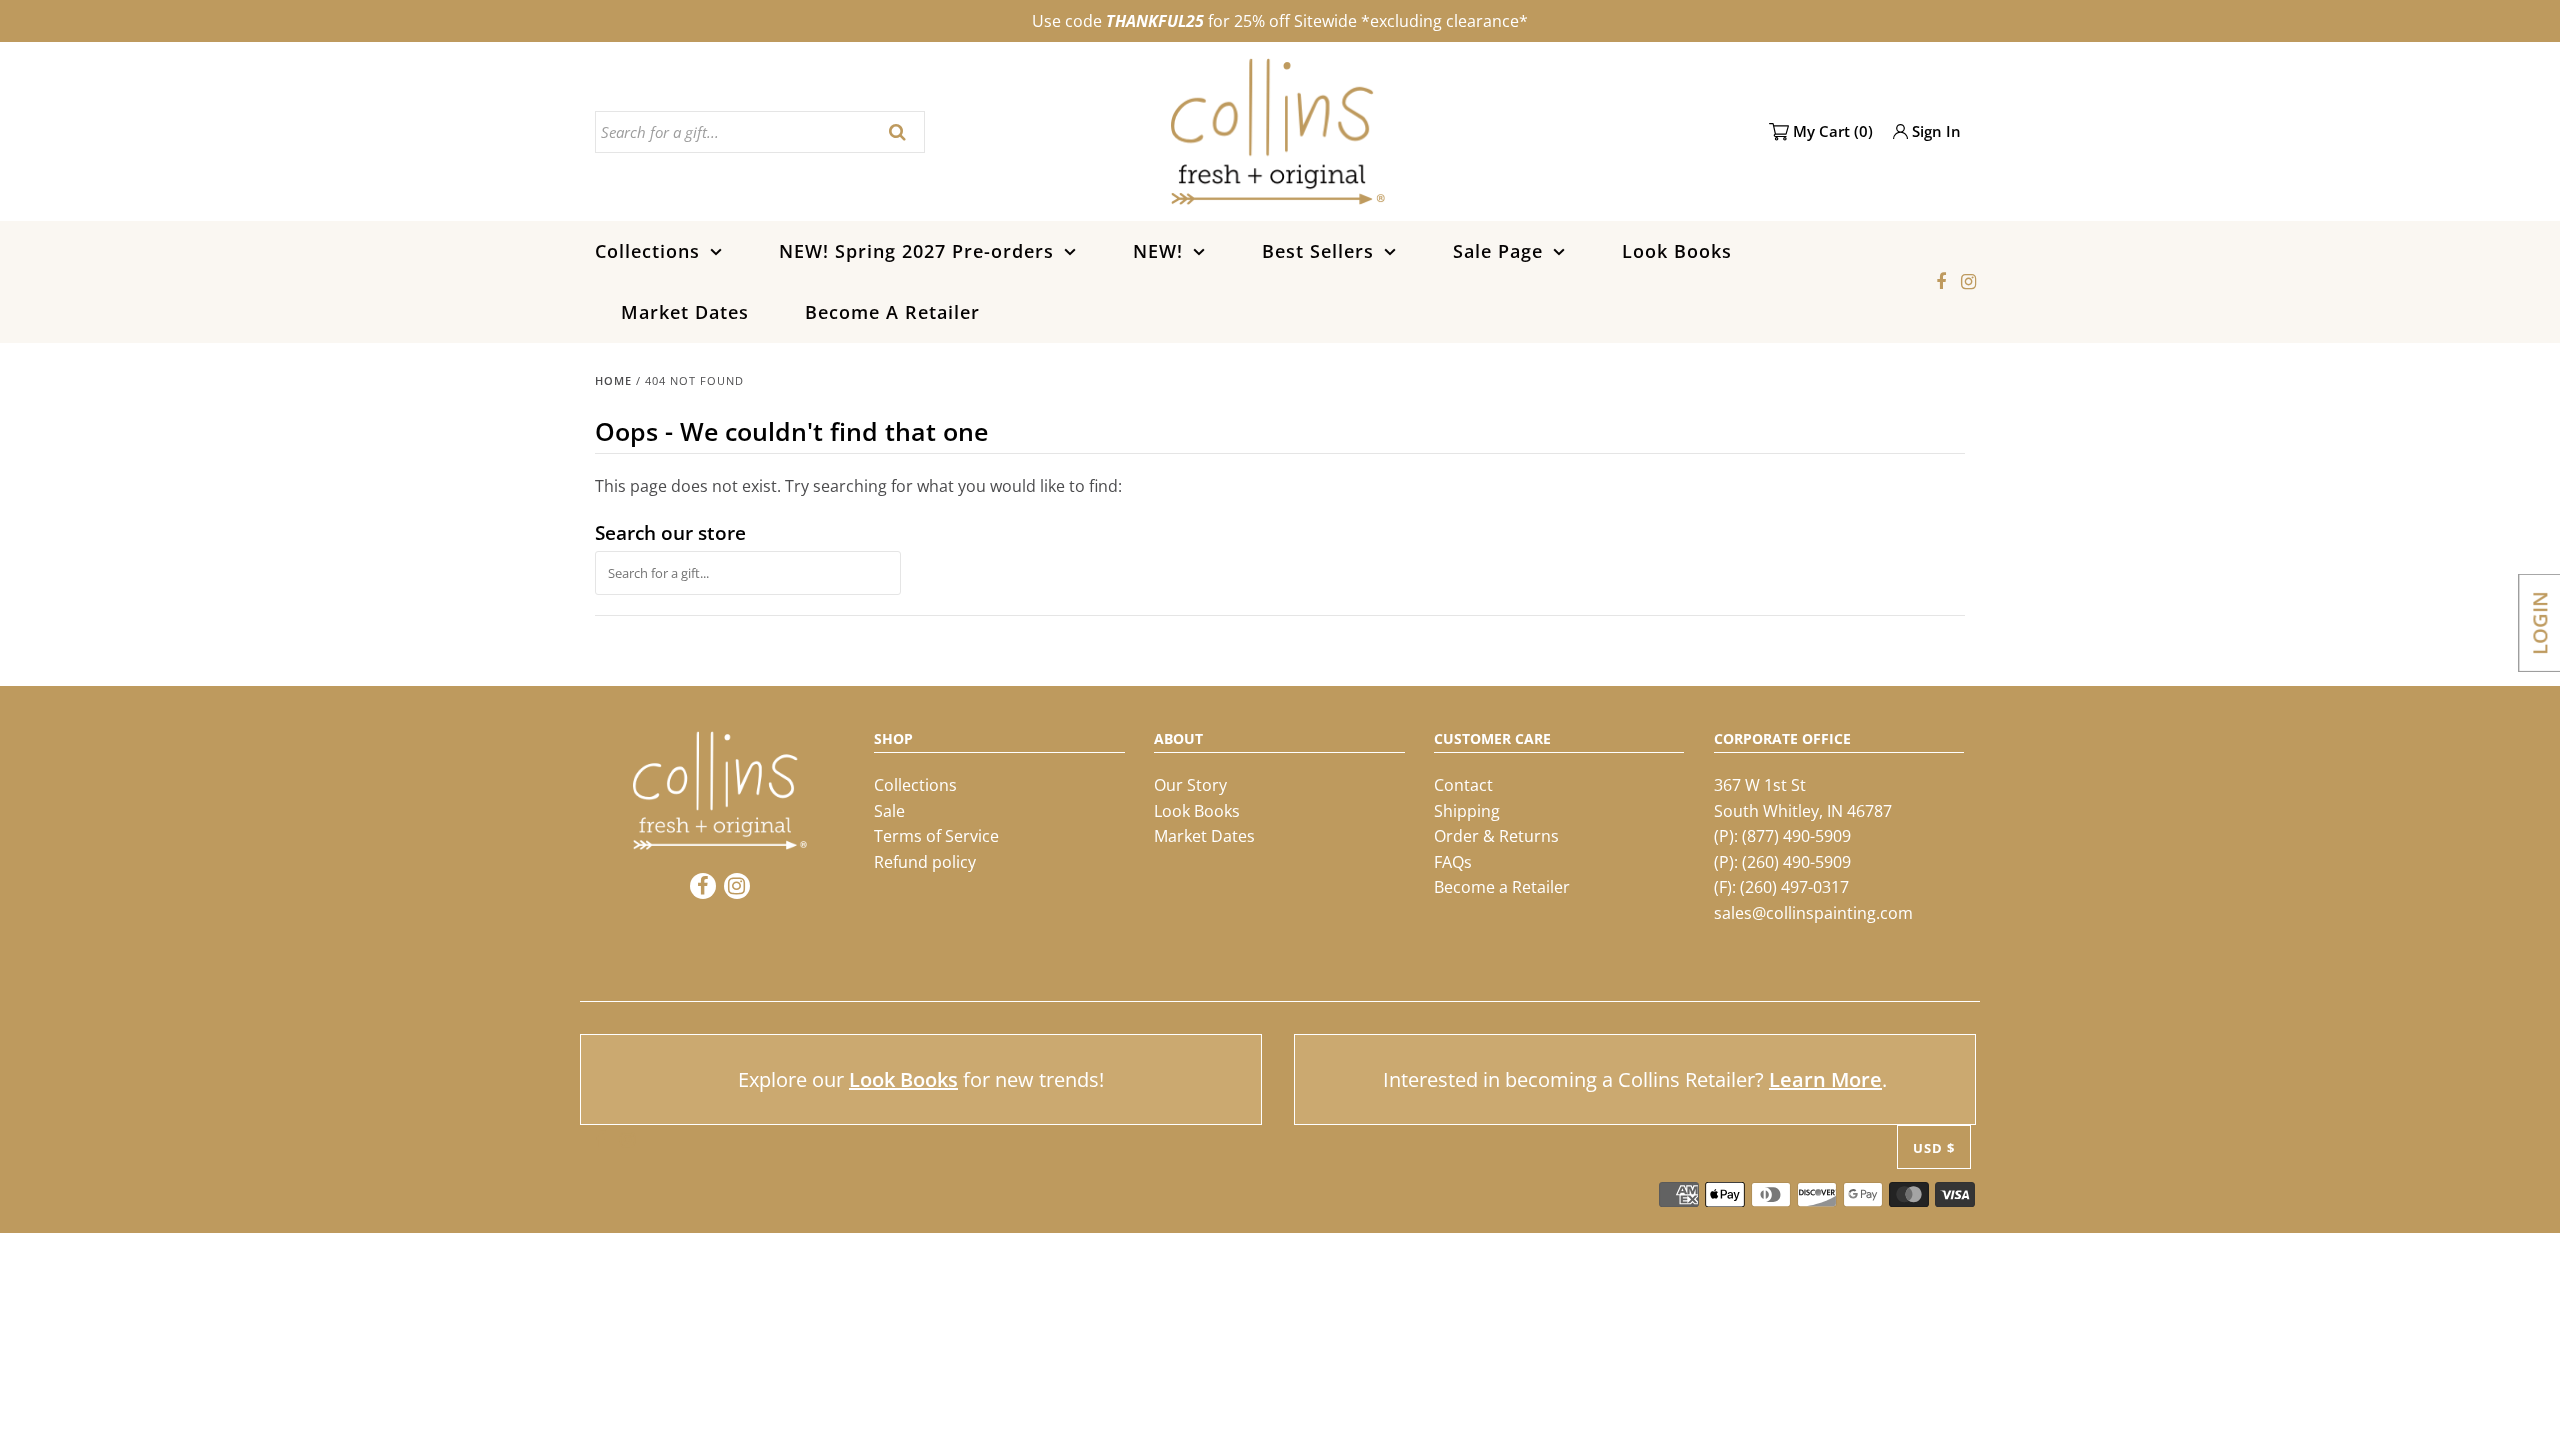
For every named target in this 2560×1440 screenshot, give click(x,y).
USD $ (1934, 1148)
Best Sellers (1318, 251)
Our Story (1190, 785)
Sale (889, 811)
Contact (1463, 785)
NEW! (1158, 251)
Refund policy (925, 862)
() (1833, 131)
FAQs (1453, 862)
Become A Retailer (892, 312)
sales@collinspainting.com (1813, 913)
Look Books (1677, 251)
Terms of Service (936, 836)
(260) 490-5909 (1796, 862)
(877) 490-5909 (1796, 836)
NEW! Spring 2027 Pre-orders (916, 251)
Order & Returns (1496, 836)
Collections (647, 251)
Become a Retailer (1502, 887)
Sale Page (1498, 251)
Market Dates (685, 312)
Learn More (1825, 1079)
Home (613, 380)
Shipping (1467, 811)
